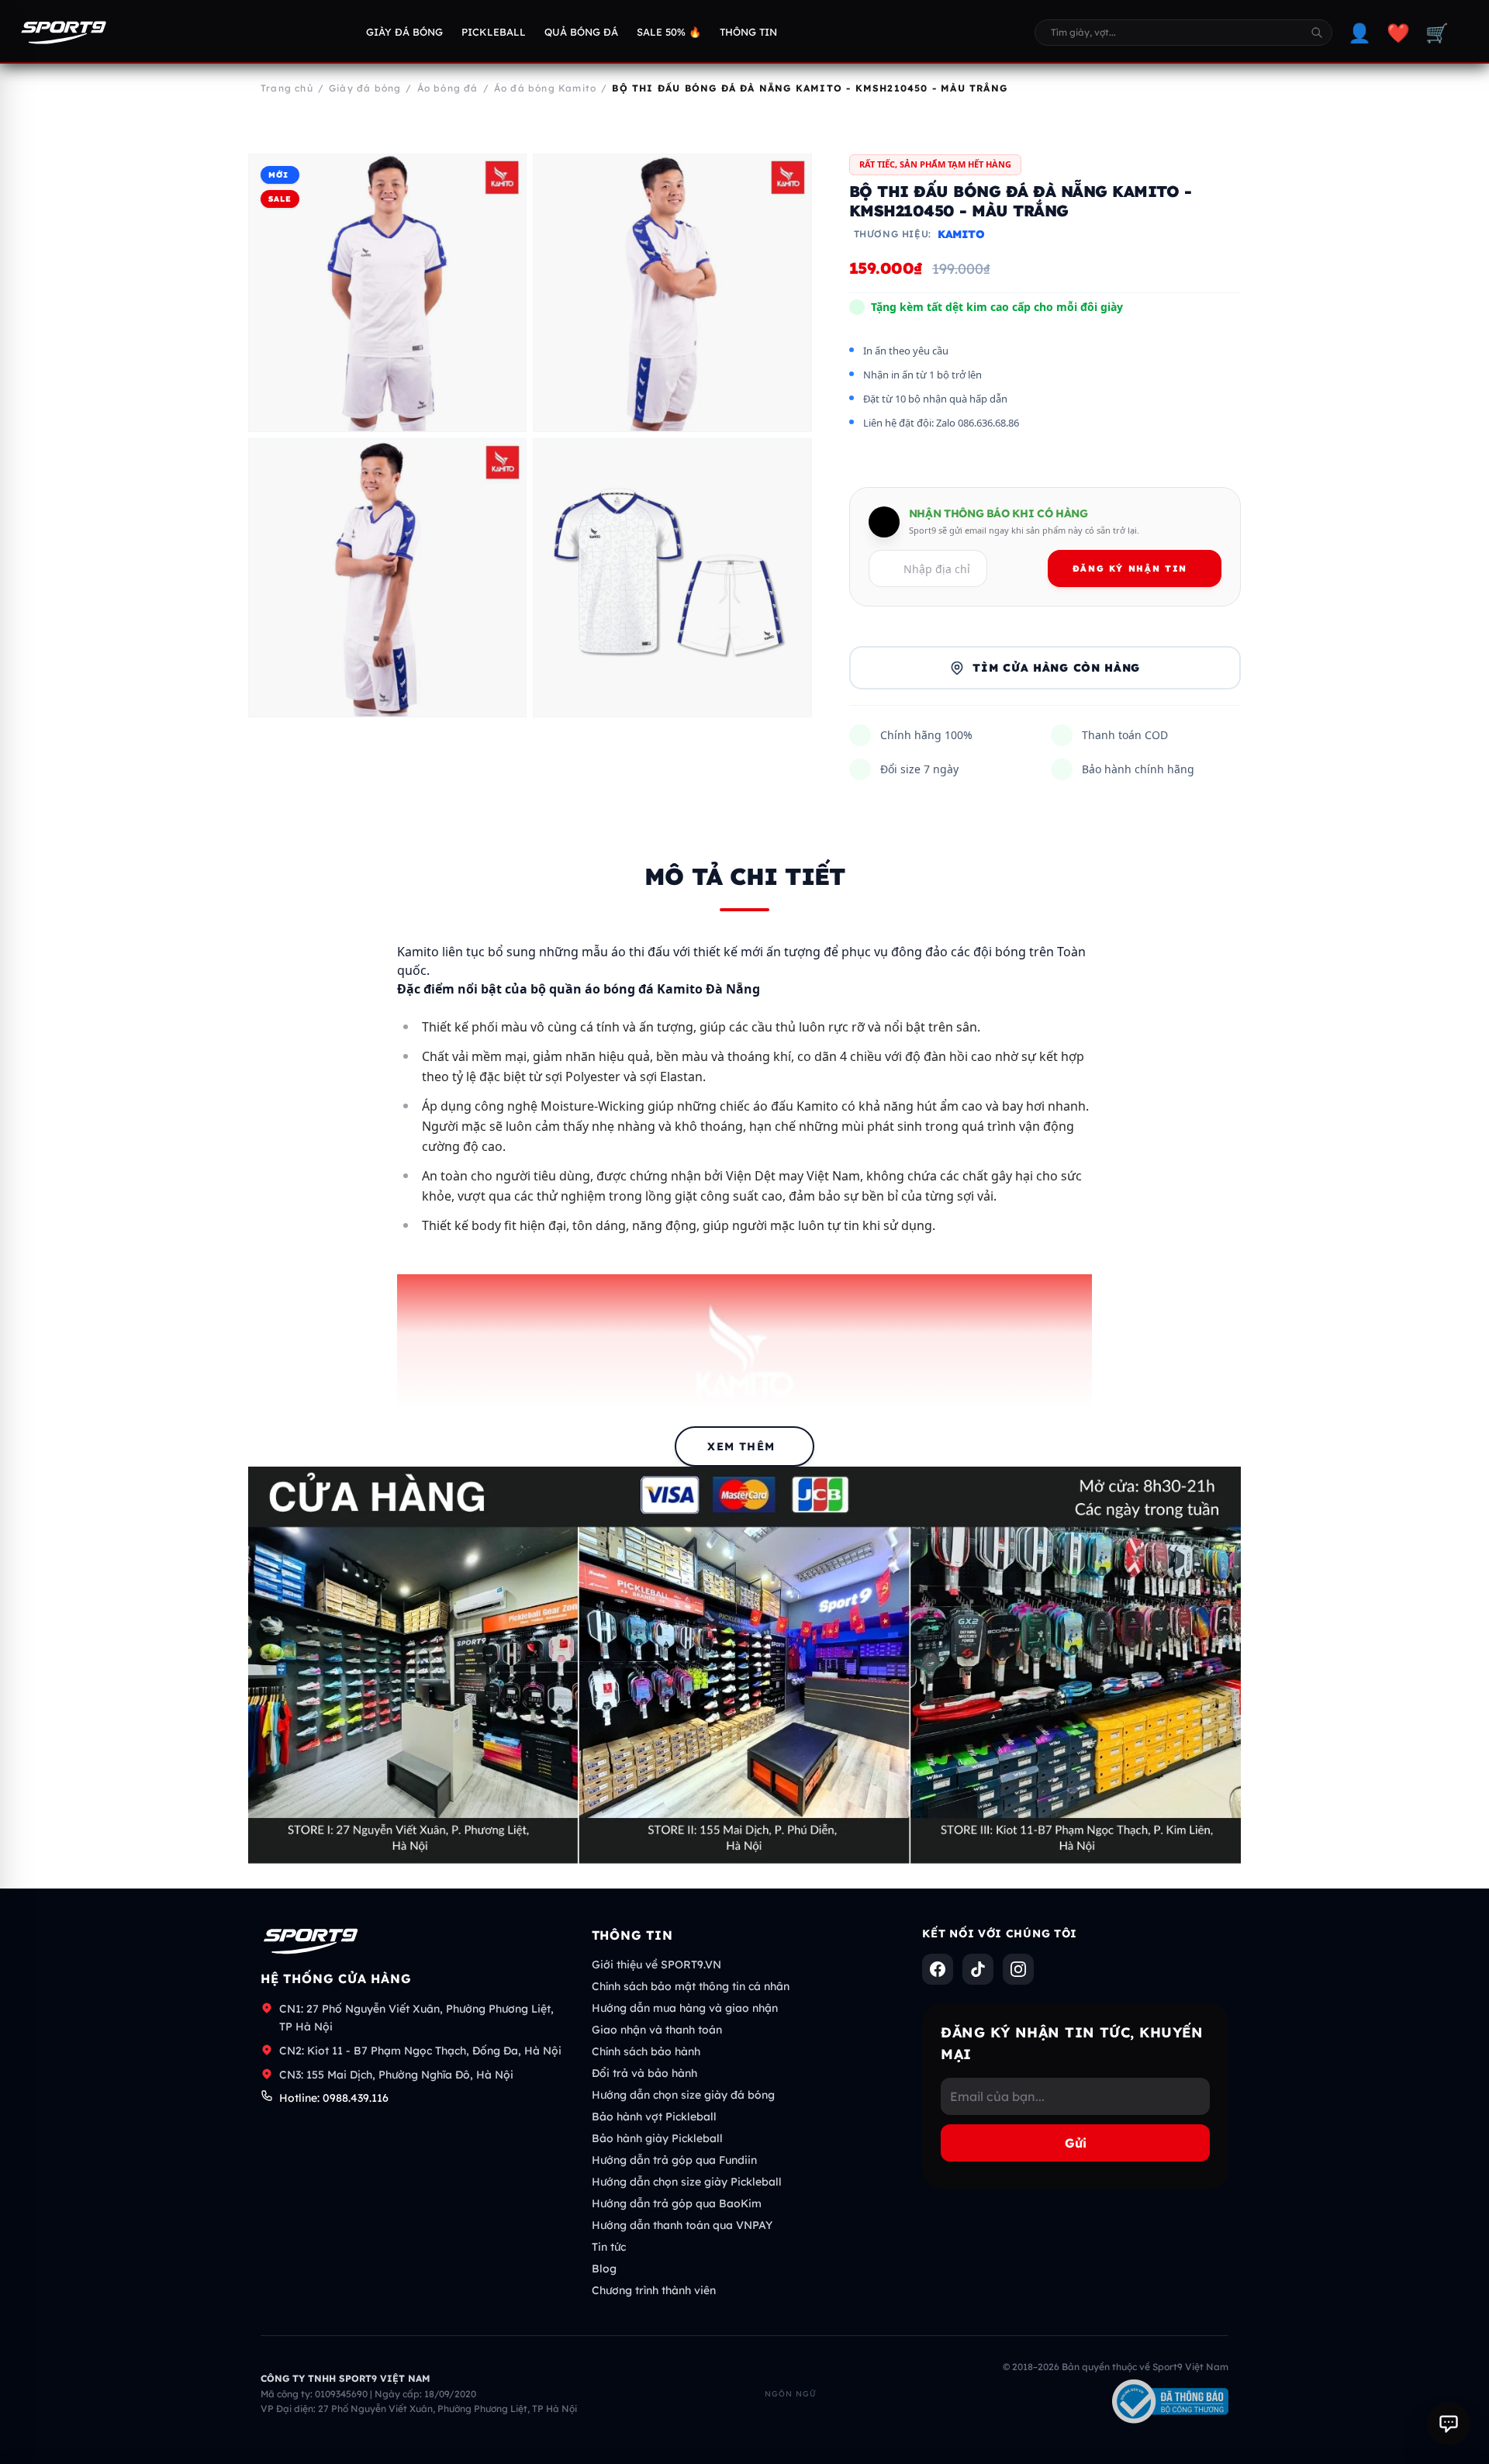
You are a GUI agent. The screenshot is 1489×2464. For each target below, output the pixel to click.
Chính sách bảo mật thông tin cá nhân (691, 1986)
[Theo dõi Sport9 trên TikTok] (978, 1969)
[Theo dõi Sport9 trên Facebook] (938, 1969)
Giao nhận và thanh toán (657, 2030)
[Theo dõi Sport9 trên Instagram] (1018, 1969)
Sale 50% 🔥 (669, 32)
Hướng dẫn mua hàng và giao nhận (685, 2008)
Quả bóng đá (581, 32)
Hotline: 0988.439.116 (334, 2098)
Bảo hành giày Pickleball (657, 2138)
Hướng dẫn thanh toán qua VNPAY (682, 2225)
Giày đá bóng (404, 32)
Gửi (1076, 2143)
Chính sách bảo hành (646, 2051)
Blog (604, 2269)
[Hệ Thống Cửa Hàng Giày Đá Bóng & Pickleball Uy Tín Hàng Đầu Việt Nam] (64, 33)
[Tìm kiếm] (1317, 33)
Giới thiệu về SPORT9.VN (656, 1965)
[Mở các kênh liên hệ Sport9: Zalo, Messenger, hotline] (1449, 2424)
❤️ (1398, 33)
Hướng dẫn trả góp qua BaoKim (677, 2203)
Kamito (961, 234)
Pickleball (494, 32)
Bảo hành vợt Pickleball (654, 2117)
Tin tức (609, 2247)
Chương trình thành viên (654, 2290)
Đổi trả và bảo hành (644, 2073)
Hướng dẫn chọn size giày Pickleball (687, 2182)
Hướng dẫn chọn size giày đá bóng (683, 2095)
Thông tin (748, 32)
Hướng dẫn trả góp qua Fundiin (674, 2160)
